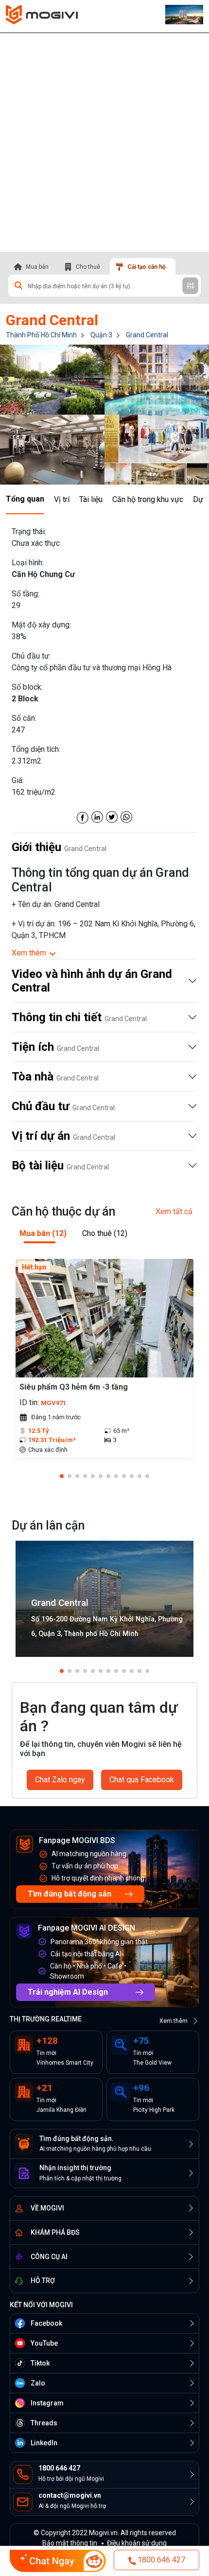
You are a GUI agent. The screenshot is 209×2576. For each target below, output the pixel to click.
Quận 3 (101, 335)
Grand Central (147, 335)
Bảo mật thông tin (70, 2543)
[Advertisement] (104, 142)
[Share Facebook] (83, 816)
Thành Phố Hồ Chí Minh (41, 335)
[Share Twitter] (112, 816)
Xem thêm (174, 2021)
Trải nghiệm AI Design (68, 1992)
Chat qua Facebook (142, 1780)
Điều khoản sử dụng (137, 2543)
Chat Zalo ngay (60, 1780)
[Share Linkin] (97, 816)
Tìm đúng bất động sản (70, 1894)
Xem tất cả (174, 1211)
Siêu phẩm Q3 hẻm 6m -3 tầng (74, 1387)
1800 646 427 (161, 2560)
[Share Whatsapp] (126, 816)
